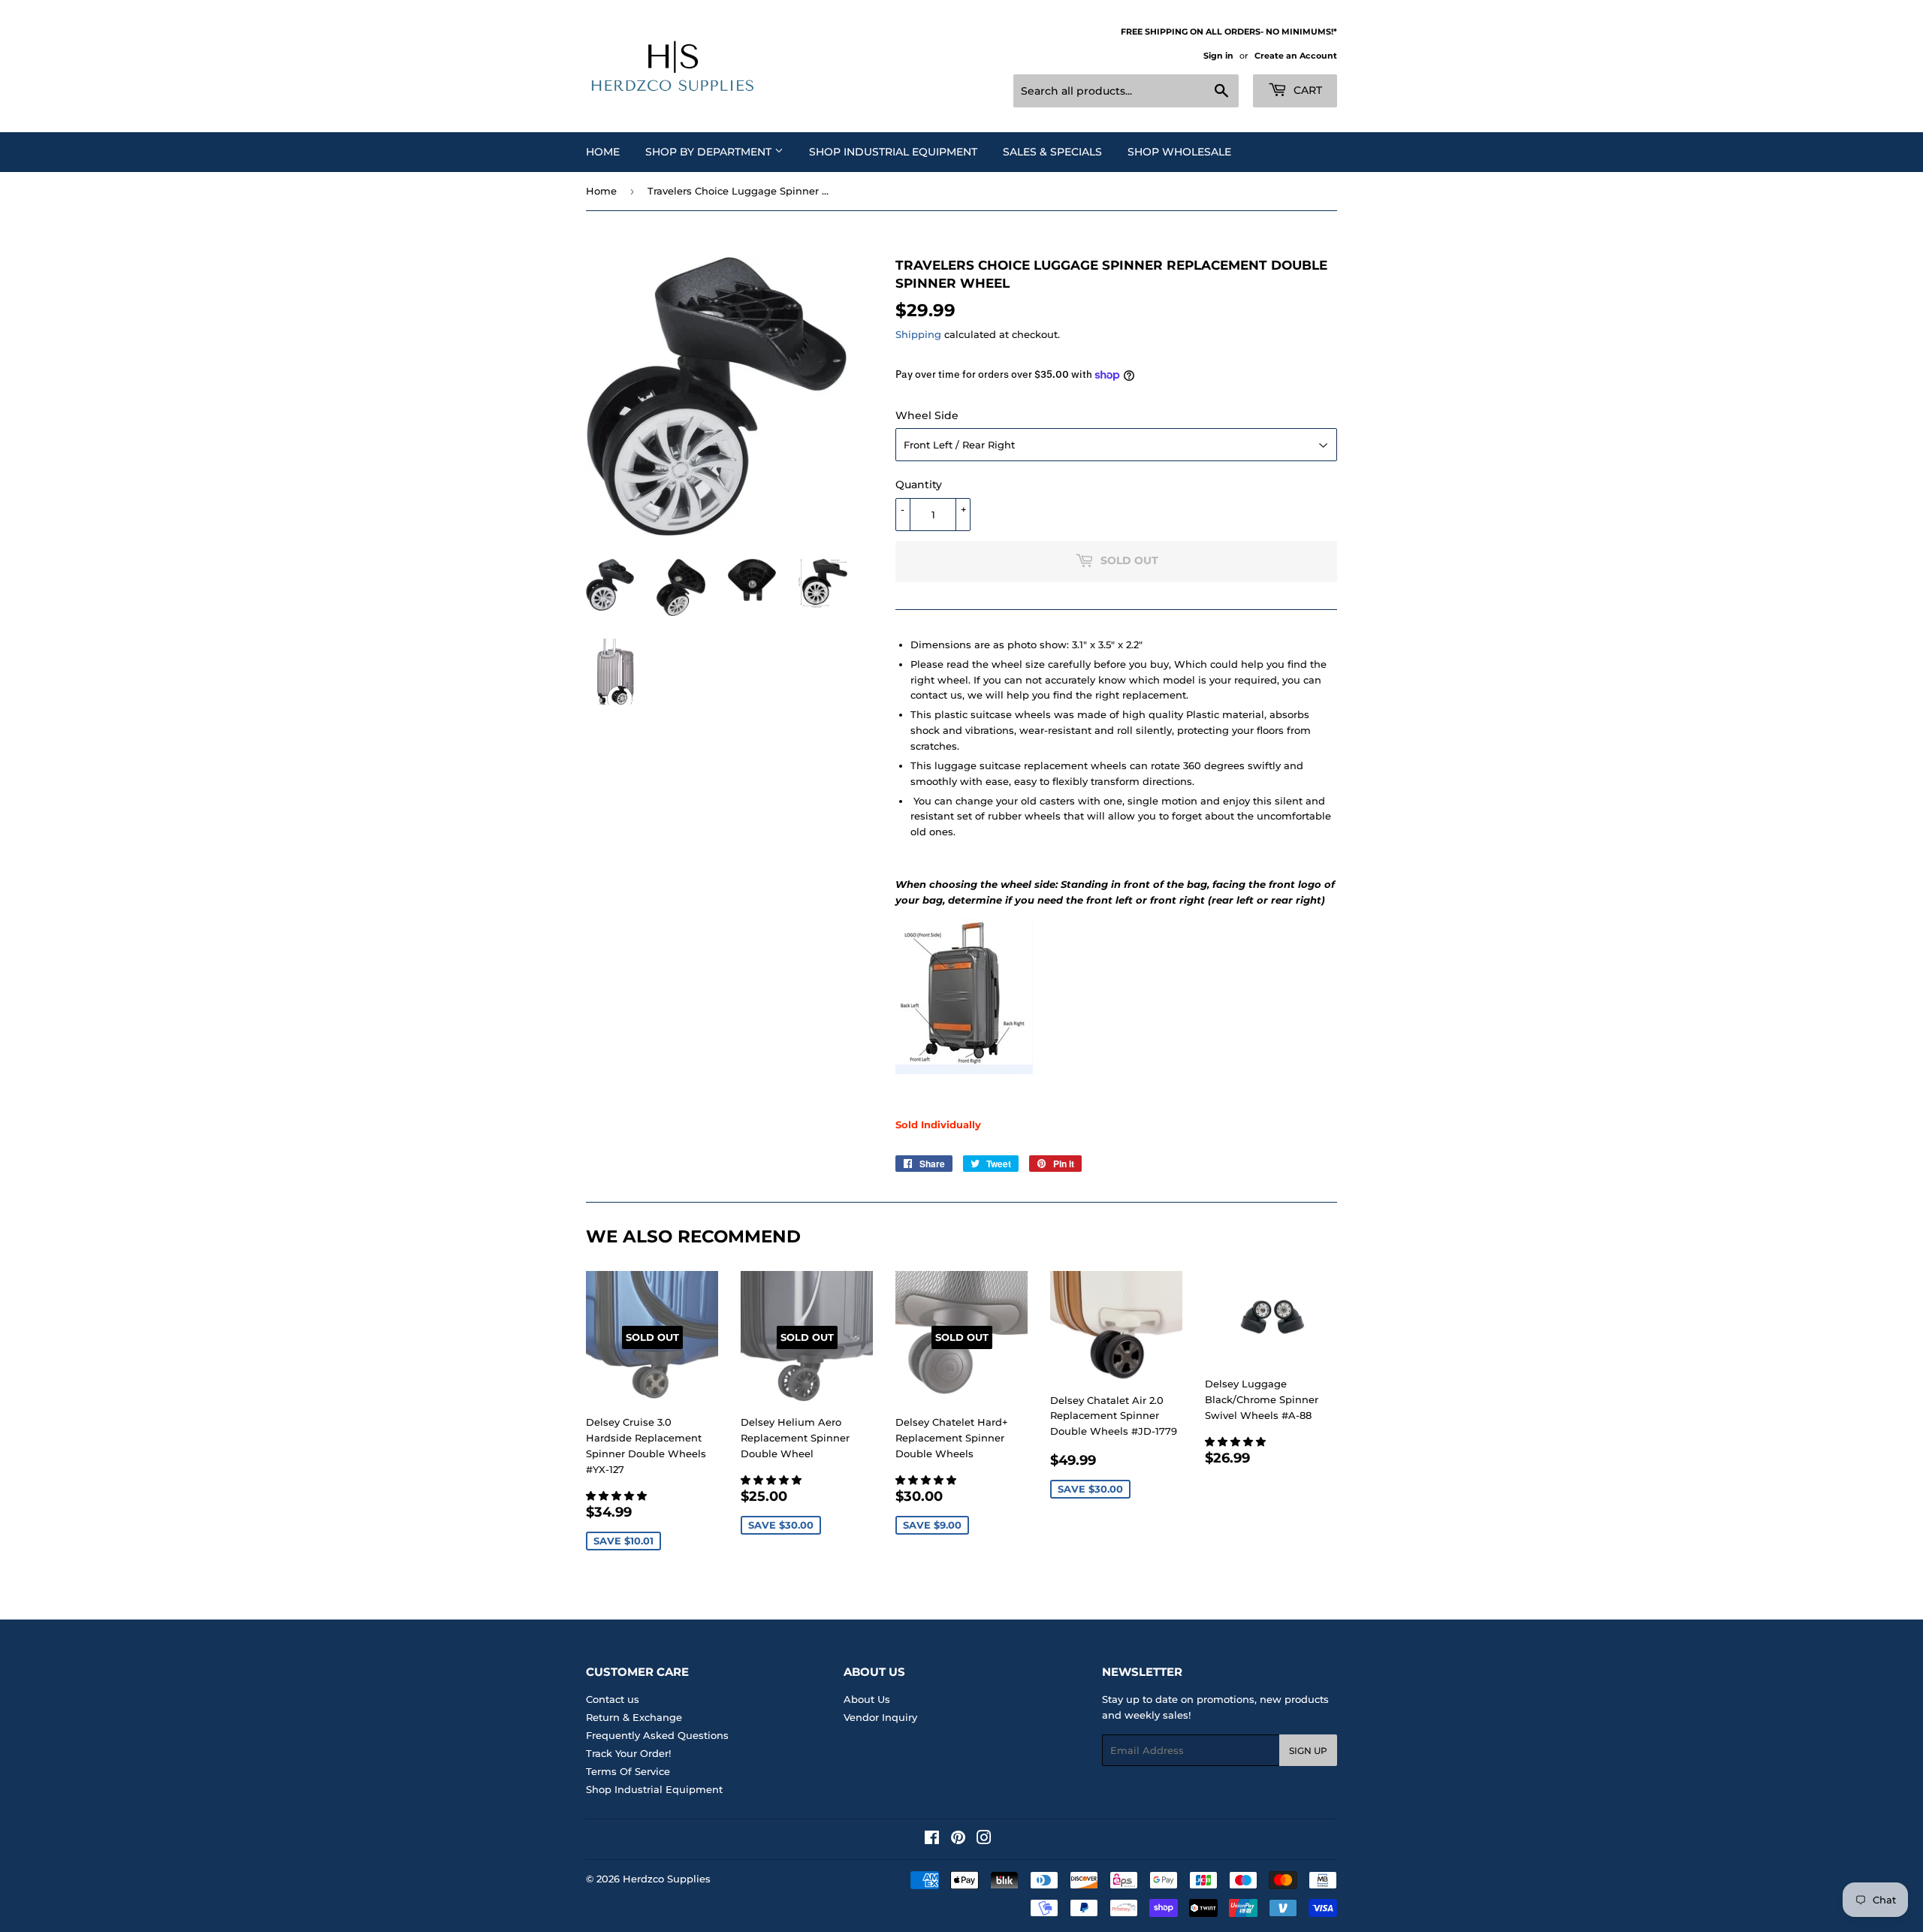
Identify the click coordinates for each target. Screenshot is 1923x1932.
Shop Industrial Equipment (893, 152)
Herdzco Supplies (667, 1879)
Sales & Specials (1052, 152)
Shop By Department (710, 152)
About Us (867, 1699)
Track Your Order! (628, 1753)
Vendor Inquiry (880, 1717)
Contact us (613, 1699)
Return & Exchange (634, 1717)
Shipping (918, 334)
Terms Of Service (628, 1771)
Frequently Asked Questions (657, 1735)
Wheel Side (927, 415)
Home (603, 152)
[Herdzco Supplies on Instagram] (984, 1840)
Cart (1306, 90)
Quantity (919, 485)
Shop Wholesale (1179, 152)
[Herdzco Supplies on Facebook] (932, 1840)
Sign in (1218, 56)
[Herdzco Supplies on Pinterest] (958, 1840)
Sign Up (1308, 1751)
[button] (618, 1496)
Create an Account (1296, 56)
